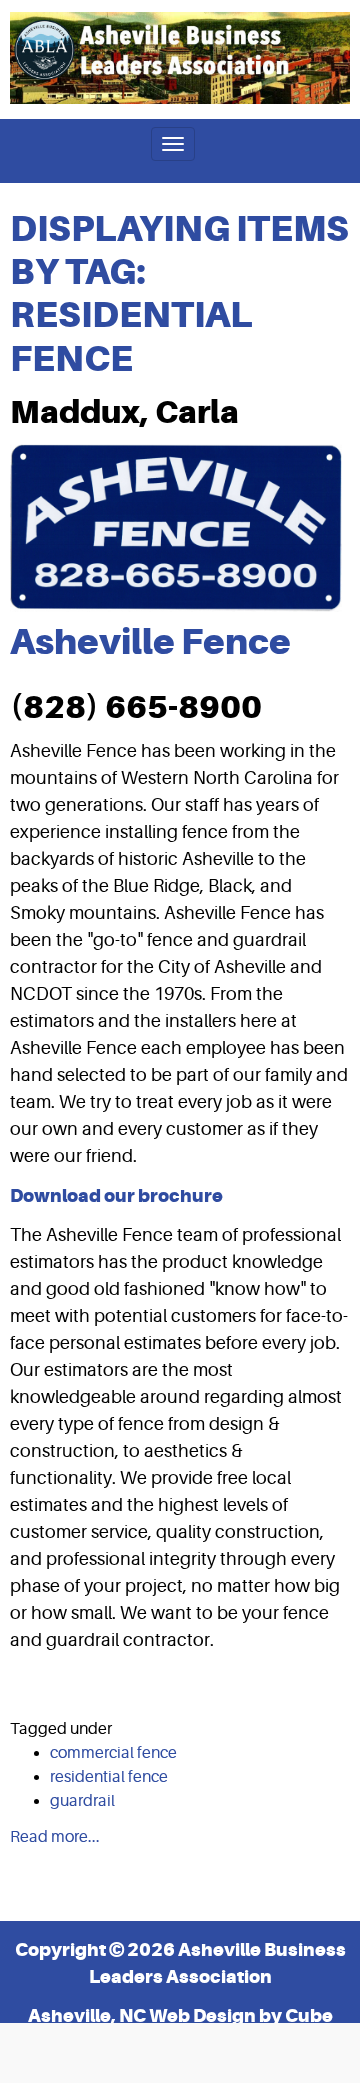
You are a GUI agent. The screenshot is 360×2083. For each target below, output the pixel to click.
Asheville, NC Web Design (142, 2015)
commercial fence (113, 1753)
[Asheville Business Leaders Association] (180, 58)
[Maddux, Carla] (176, 528)
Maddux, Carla (124, 412)
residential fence (109, 1777)
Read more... (55, 1837)
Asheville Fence (150, 641)
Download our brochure (116, 1195)
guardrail (82, 1801)
